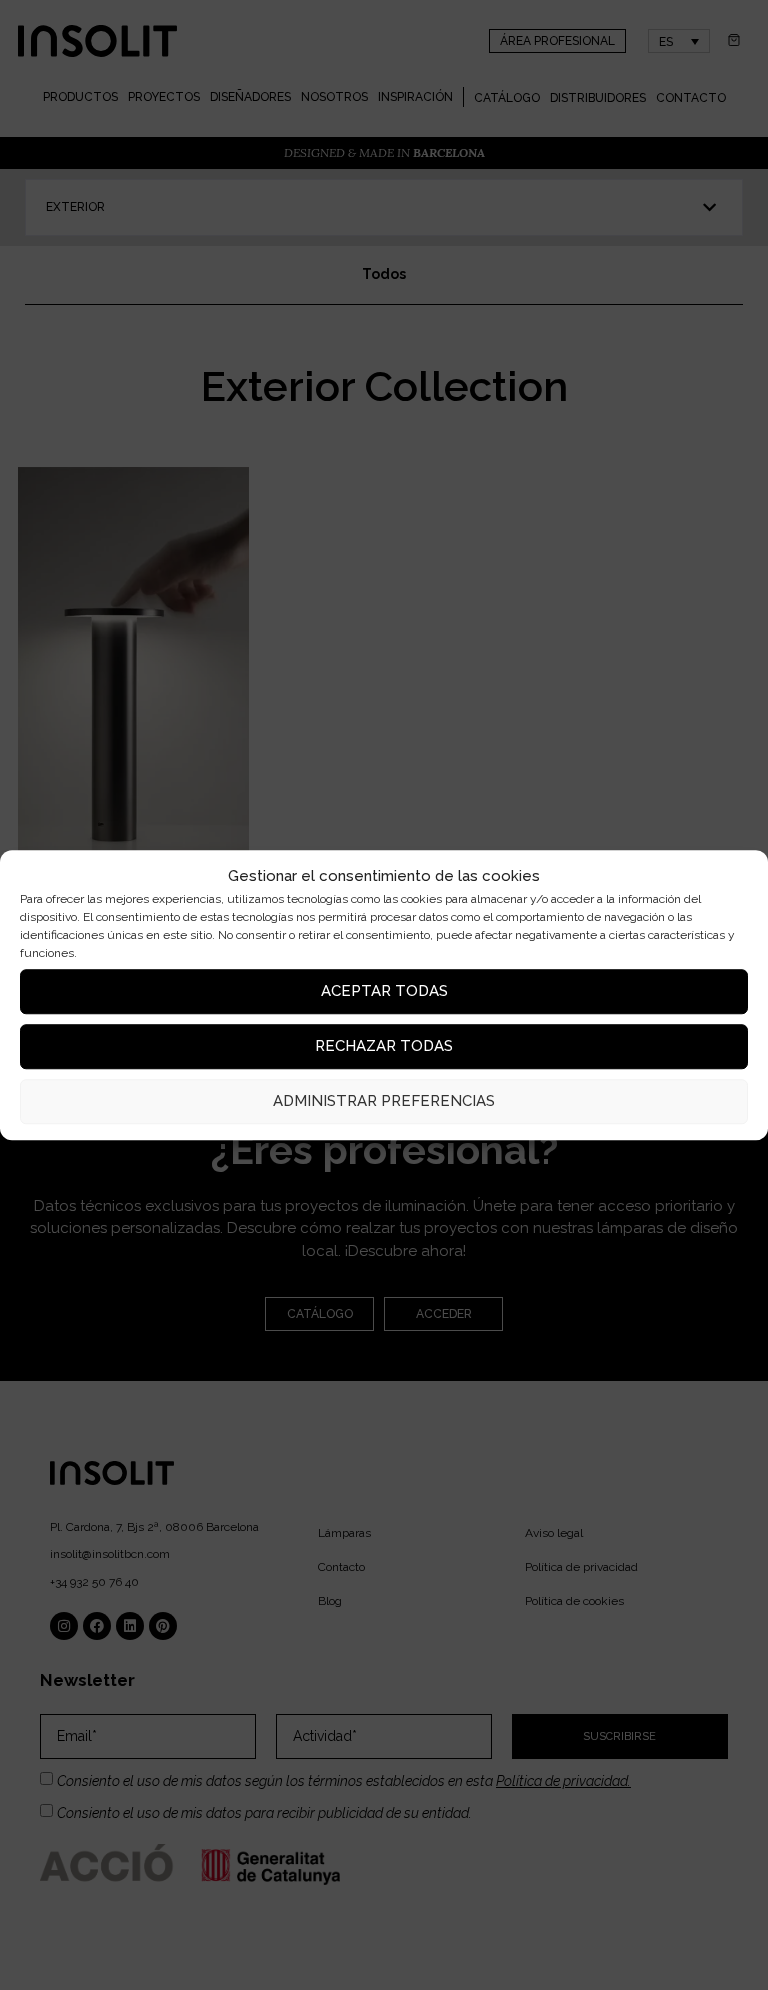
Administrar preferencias (384, 1101)
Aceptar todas (384, 991)
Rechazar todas (384, 1046)
